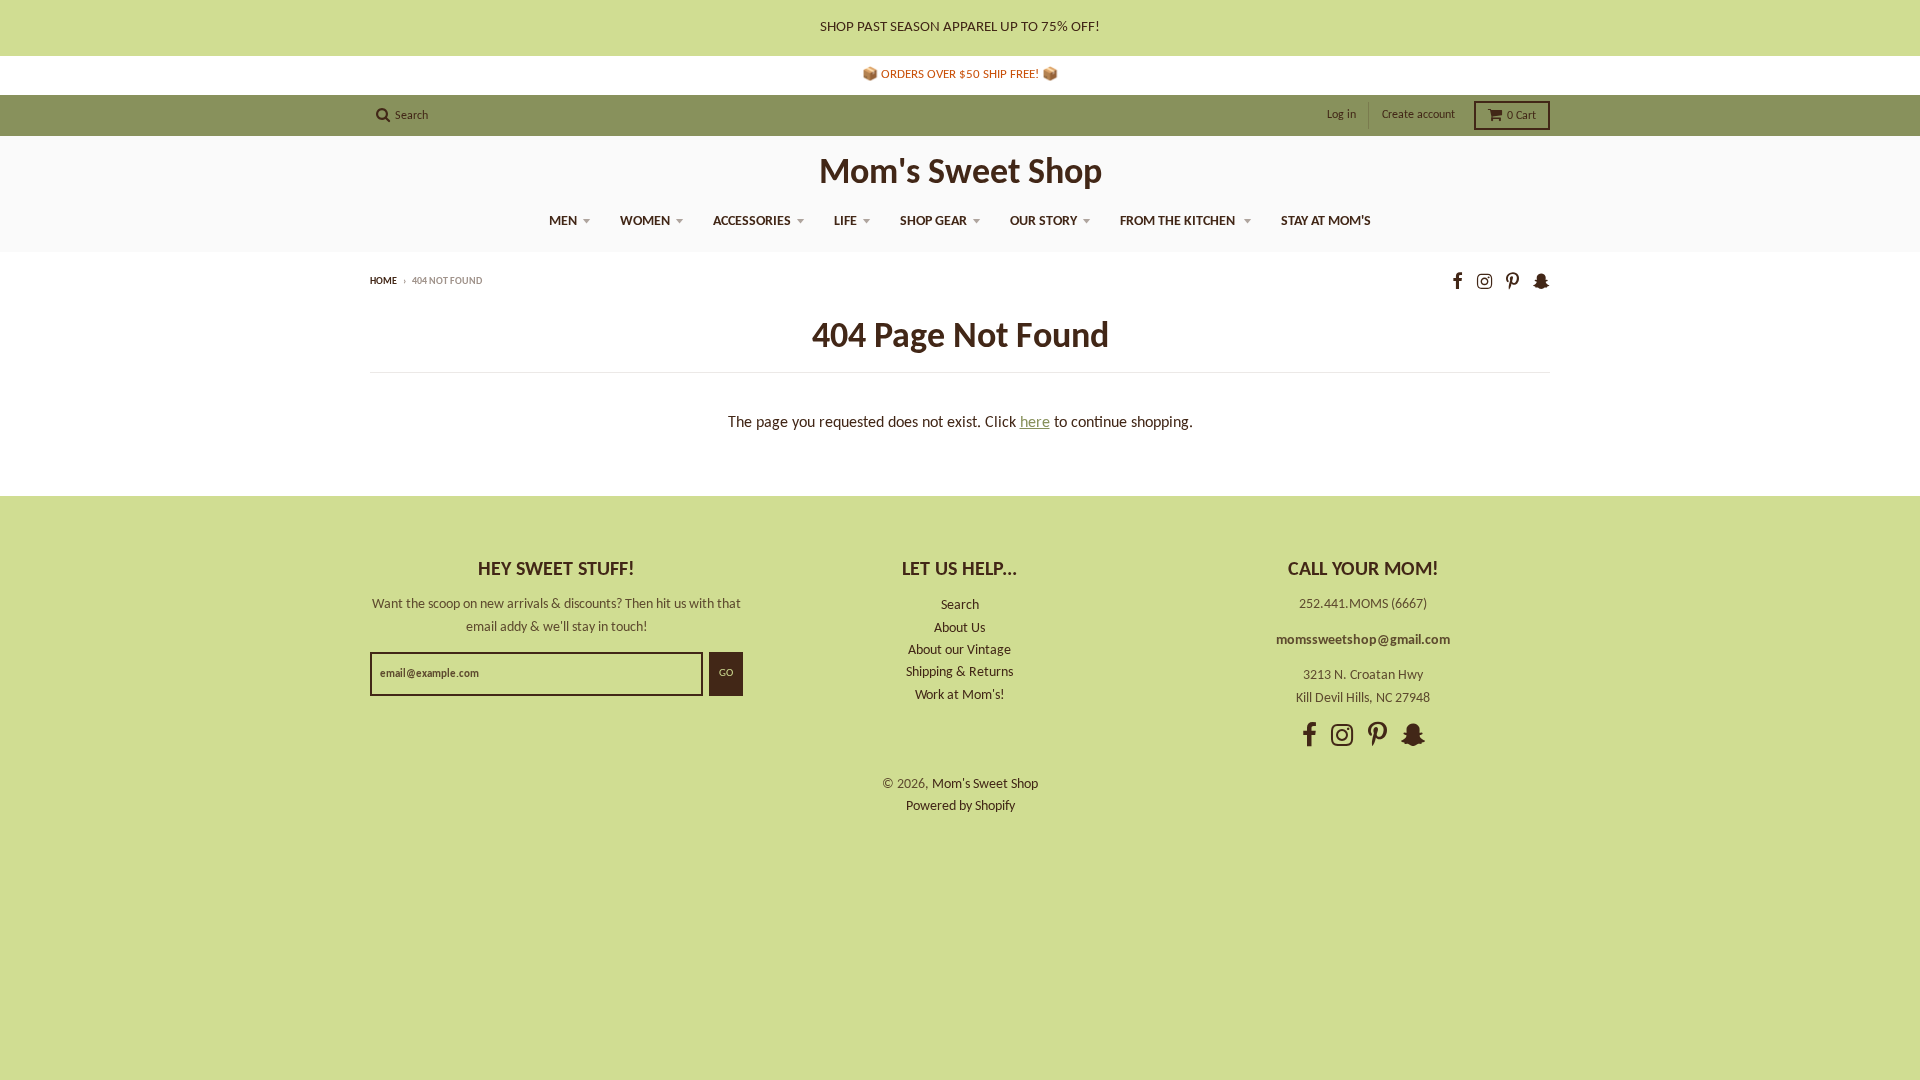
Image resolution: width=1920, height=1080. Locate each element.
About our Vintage (959, 650)
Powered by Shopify (960, 806)
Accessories (752, 221)
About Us (959, 628)
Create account (1418, 115)
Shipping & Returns (959, 672)
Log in (1341, 115)
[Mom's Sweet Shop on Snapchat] (1541, 283)
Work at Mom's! (960, 695)
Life (845, 221)
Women (645, 221)
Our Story (1043, 221)
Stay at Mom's (1326, 221)
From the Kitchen (1179, 221)
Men (563, 221)
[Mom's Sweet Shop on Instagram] (1484, 283)
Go (726, 673)
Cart (1521, 116)
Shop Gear (933, 221)
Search (960, 605)
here (1035, 423)
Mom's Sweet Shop (960, 174)
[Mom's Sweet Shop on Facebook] (1457, 283)
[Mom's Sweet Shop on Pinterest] (1512, 283)
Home (383, 281)
